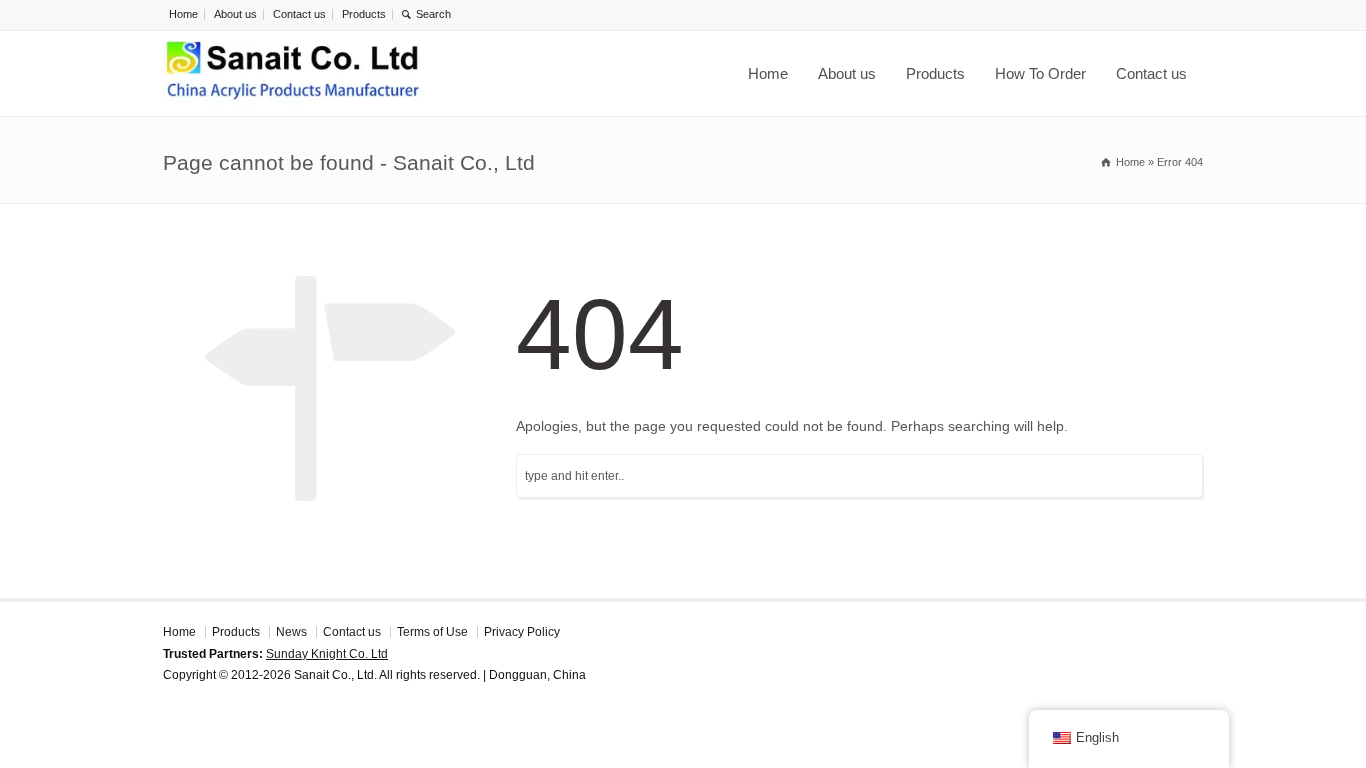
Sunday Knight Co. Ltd (327, 654)
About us (235, 14)
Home (183, 14)
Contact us (299, 14)
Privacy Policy (522, 632)
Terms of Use (432, 632)
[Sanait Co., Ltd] (293, 73)
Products (364, 14)
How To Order (1040, 73)
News (291, 632)
